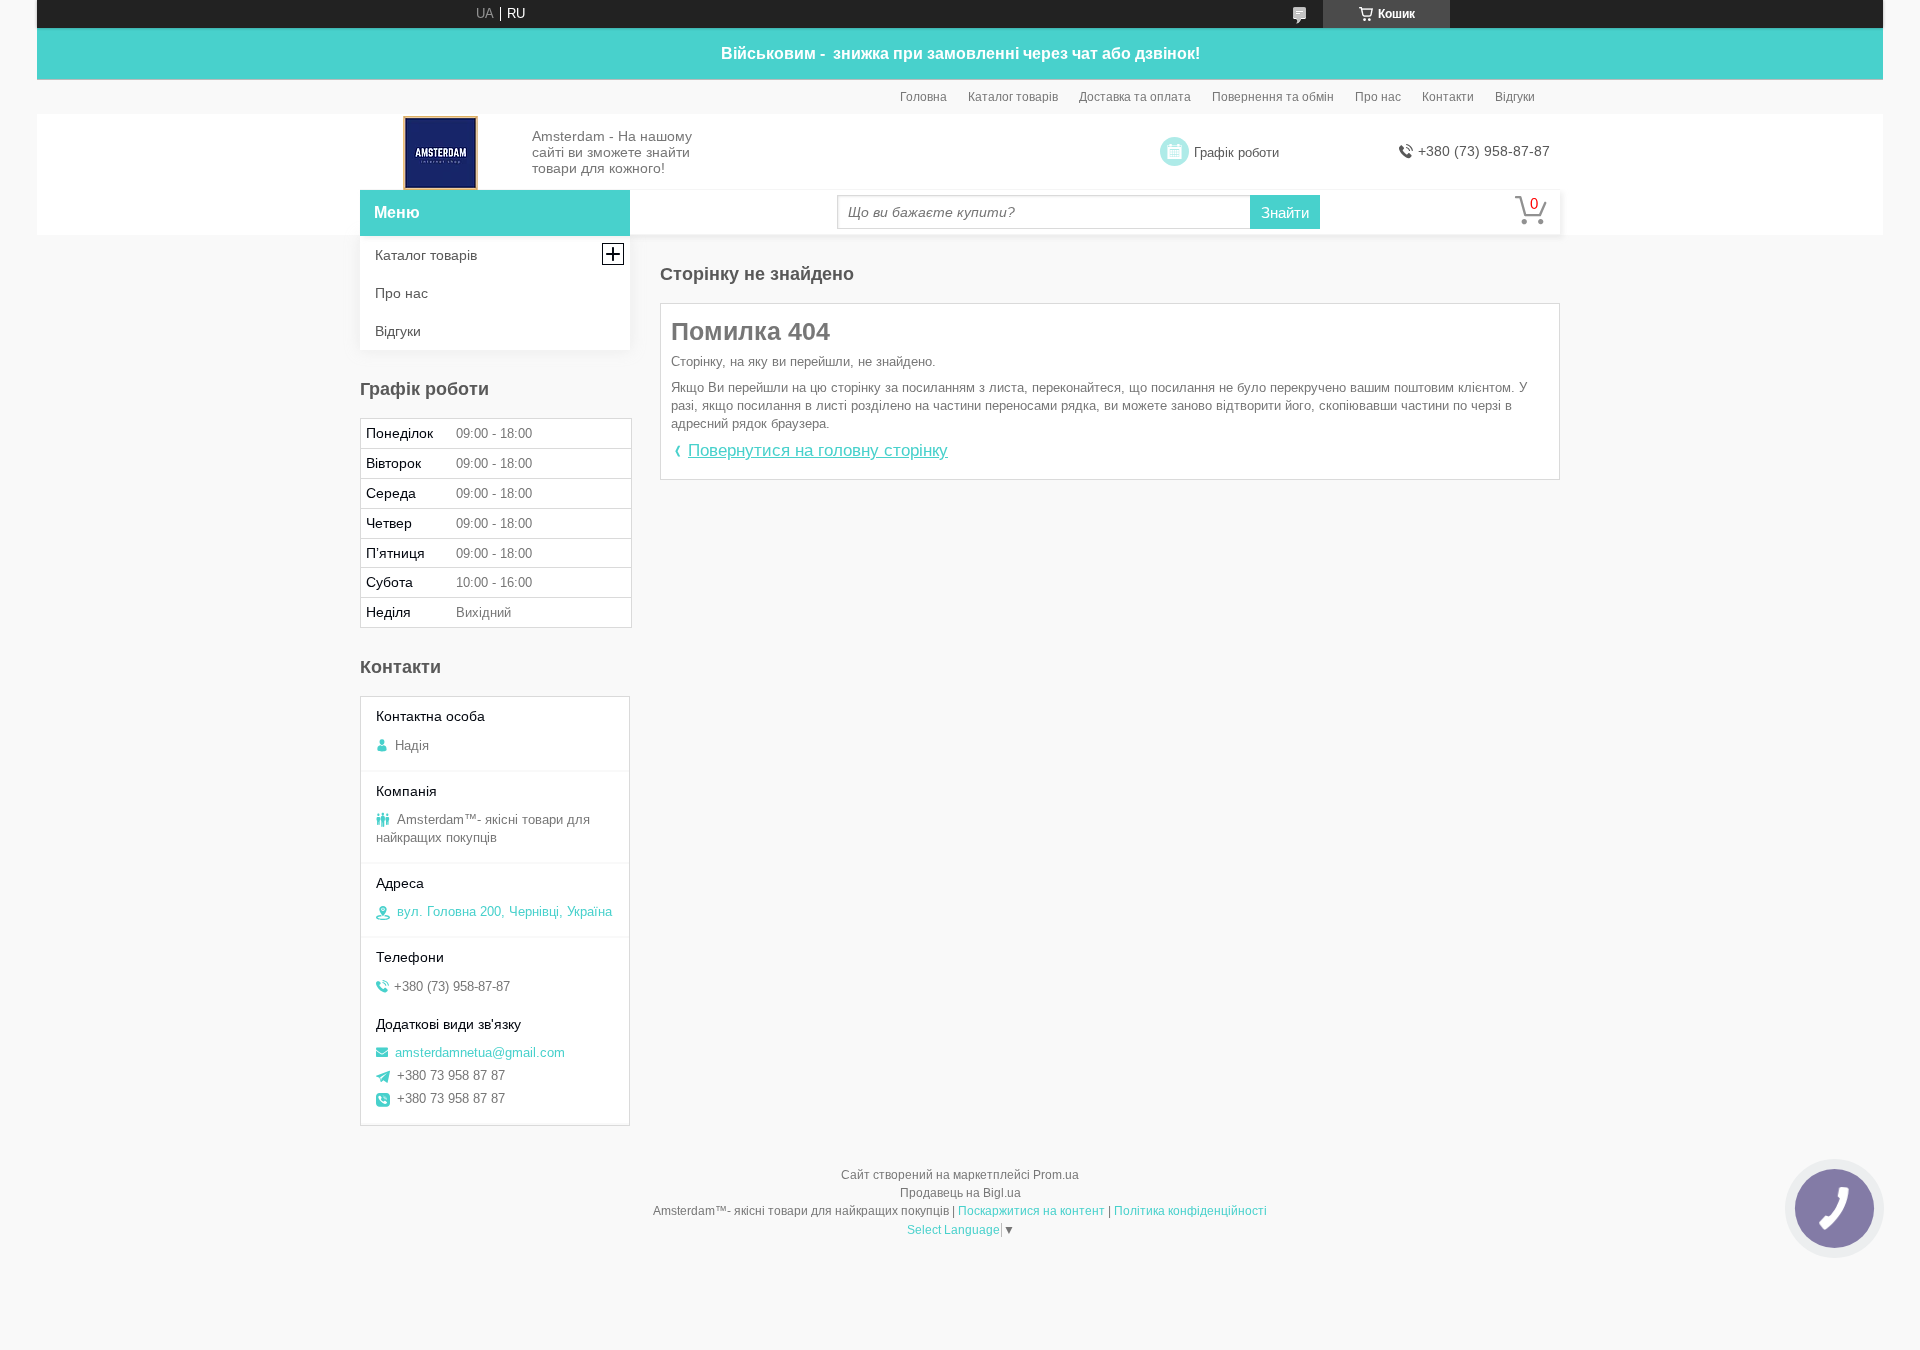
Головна (923, 97)
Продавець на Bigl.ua (960, 1193)
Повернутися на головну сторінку (818, 450)
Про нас (1378, 97)
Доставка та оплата (1135, 97)
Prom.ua (1056, 1175)
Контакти (1448, 97)
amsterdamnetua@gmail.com (480, 1052)
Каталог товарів (1013, 97)
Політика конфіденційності (1190, 1211)
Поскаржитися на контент (1031, 1211)
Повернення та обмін (1273, 97)
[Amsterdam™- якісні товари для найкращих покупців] (440, 153)
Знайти (1285, 212)
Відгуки (1515, 97)
